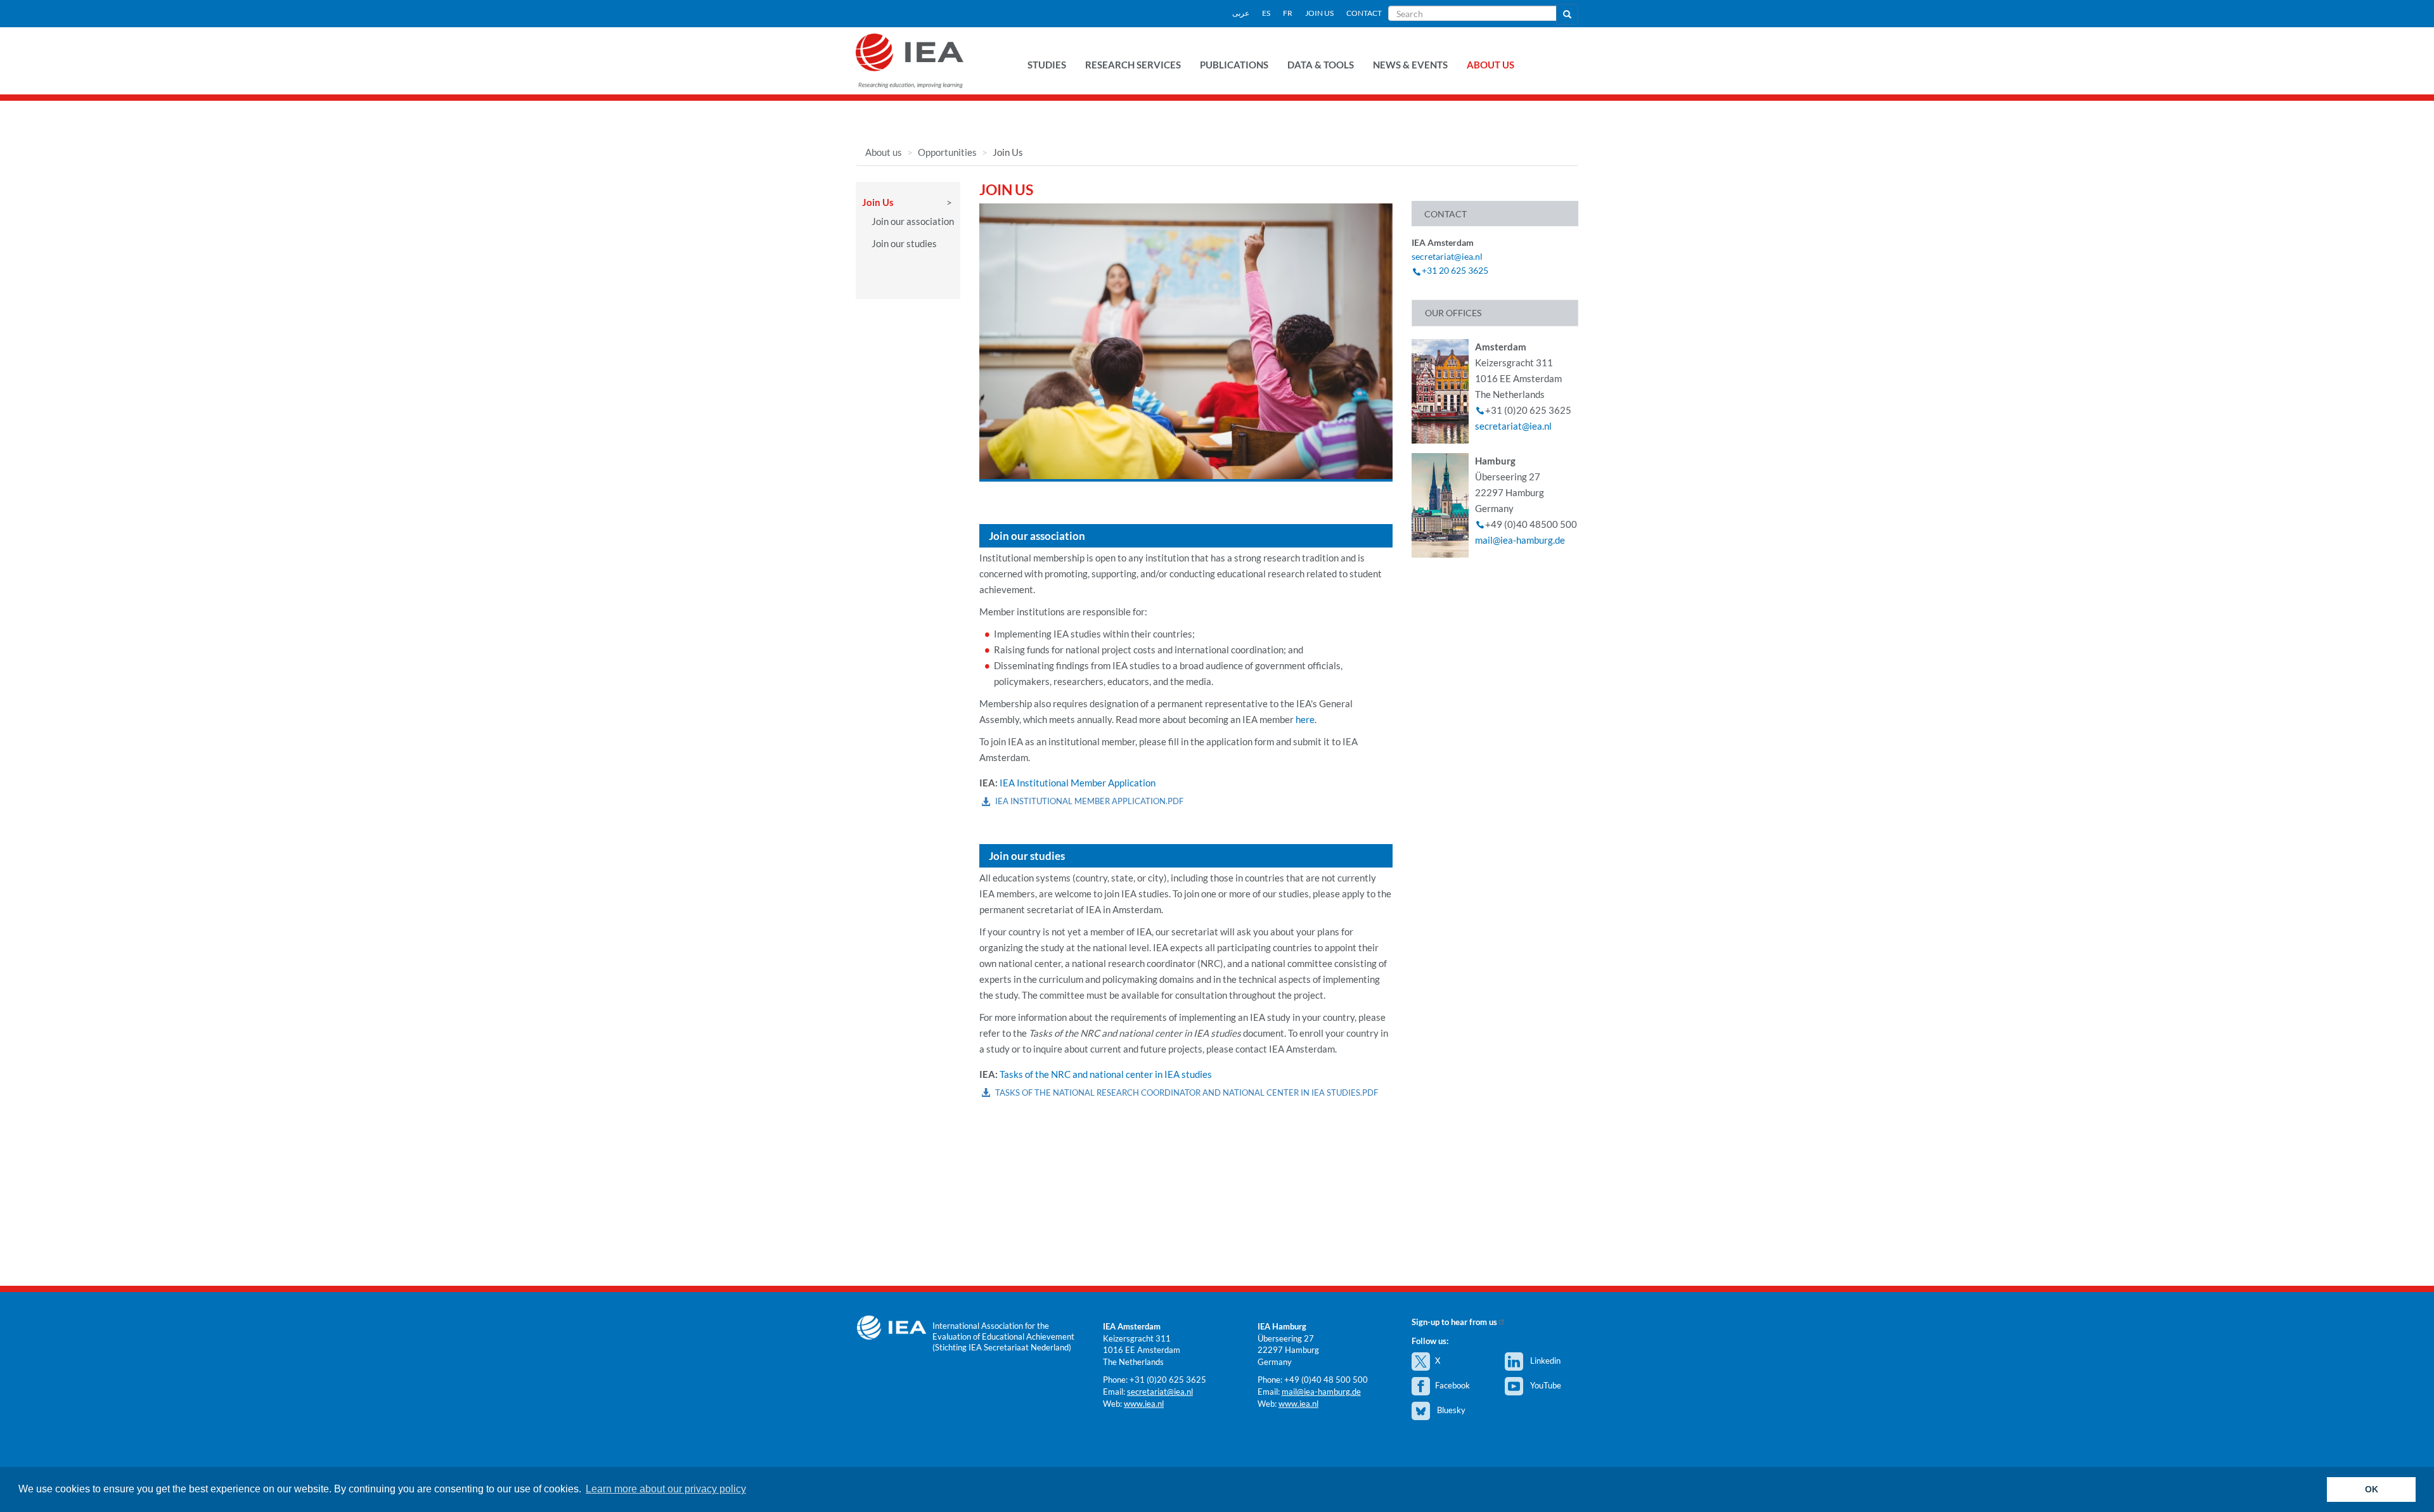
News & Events (1410, 65)
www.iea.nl (1144, 1404)
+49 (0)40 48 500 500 (1326, 1380)
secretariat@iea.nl (1447, 256)
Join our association (913, 221)
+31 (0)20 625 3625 (1168, 1380)
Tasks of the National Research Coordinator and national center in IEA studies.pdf (1187, 1092)
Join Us (878, 202)
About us (1491, 65)
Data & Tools (1321, 65)
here (1305, 719)
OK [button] (2372, 1489)
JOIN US (1319, 13)
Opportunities (947, 152)
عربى (1241, 13)
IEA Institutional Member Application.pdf (1089, 801)
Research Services (1133, 65)
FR (1288, 13)
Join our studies (904, 243)
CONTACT (1364, 13)
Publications (1234, 65)
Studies (1047, 65)
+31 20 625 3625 (1455, 270)
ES (1266, 13)
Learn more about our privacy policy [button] (666, 1489)
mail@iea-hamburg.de (1520, 540)
